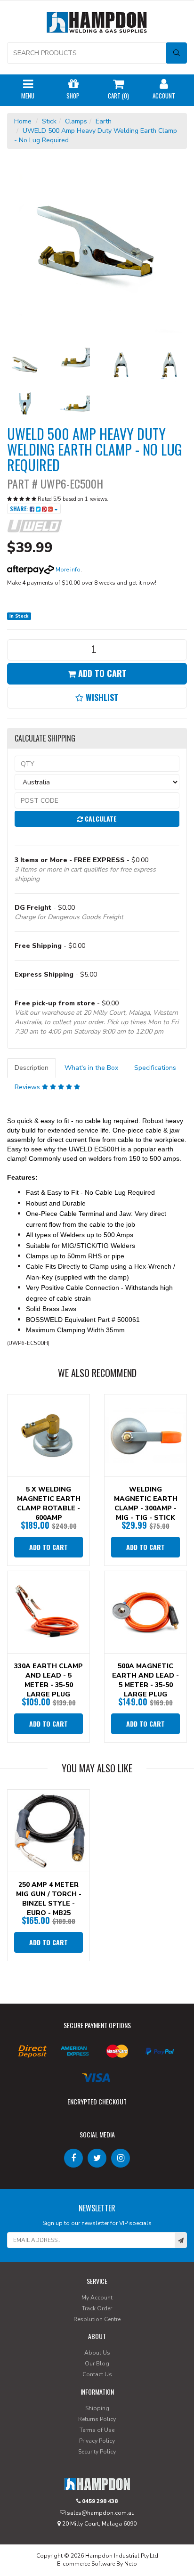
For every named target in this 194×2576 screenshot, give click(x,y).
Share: (20, 509)
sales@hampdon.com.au (100, 2513)
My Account (97, 2298)
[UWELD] (35, 526)
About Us (97, 2353)
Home (23, 121)
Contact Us (97, 2374)
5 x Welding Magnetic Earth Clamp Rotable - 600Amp (49, 1504)
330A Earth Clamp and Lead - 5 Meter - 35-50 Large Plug (48, 1680)
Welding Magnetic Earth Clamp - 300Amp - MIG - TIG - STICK (146, 1504)
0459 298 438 (99, 2501)
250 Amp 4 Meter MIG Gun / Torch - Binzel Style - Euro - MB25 (49, 1899)
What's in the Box (91, 1068)
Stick (49, 121)
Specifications (155, 1068)
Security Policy (97, 2452)
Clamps (76, 121)
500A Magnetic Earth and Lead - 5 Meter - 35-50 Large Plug (145, 1680)
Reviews (28, 1087)
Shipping (97, 2408)
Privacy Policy (97, 2441)
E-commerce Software (86, 2564)
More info (67, 570)
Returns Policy (97, 2419)
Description (32, 1068)
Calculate (100, 819)
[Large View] (24, 365)
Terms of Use (97, 2430)
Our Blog (97, 2364)
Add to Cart (101, 673)
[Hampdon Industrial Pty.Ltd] (97, 24)
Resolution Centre (97, 2319)
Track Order (97, 2308)
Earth (104, 121)
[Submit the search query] (176, 53)
